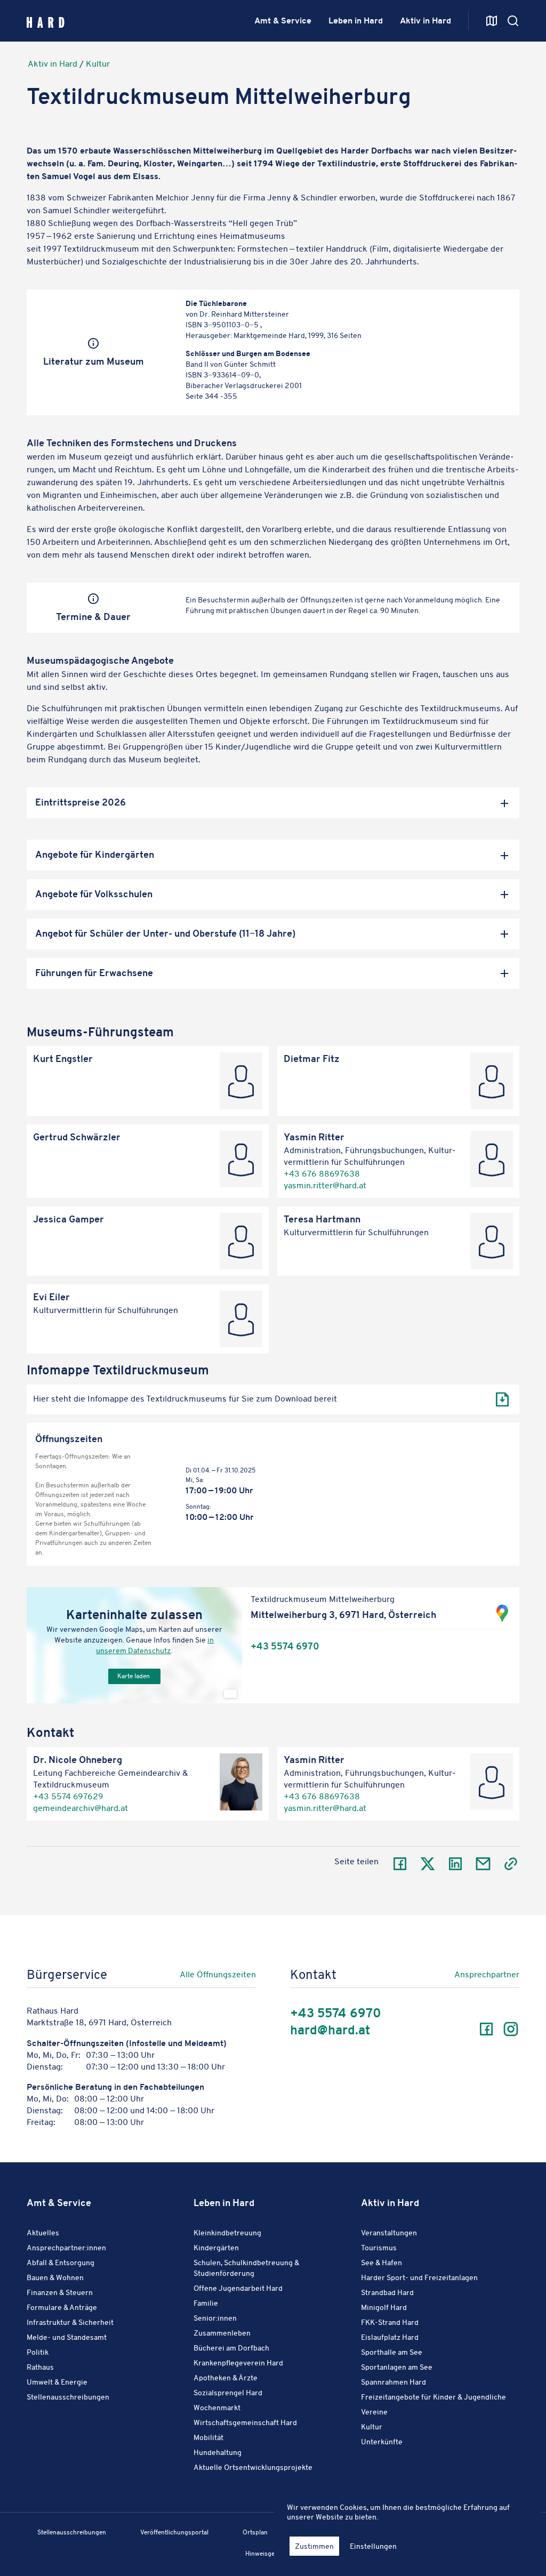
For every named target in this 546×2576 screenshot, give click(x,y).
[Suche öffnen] (492, 21)
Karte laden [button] (134, 1676)
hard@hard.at (330, 2030)
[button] (273, 803)
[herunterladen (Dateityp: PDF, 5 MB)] (502, 1399)
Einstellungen (373, 2546)
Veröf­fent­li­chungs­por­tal (174, 2532)
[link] (186, 1977)
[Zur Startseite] (46, 21)
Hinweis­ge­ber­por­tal (273, 2553)
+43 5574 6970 (285, 1647)
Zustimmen (314, 2546)
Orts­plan (255, 2532)
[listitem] (273, 1399)
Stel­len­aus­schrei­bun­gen (72, 2532)
